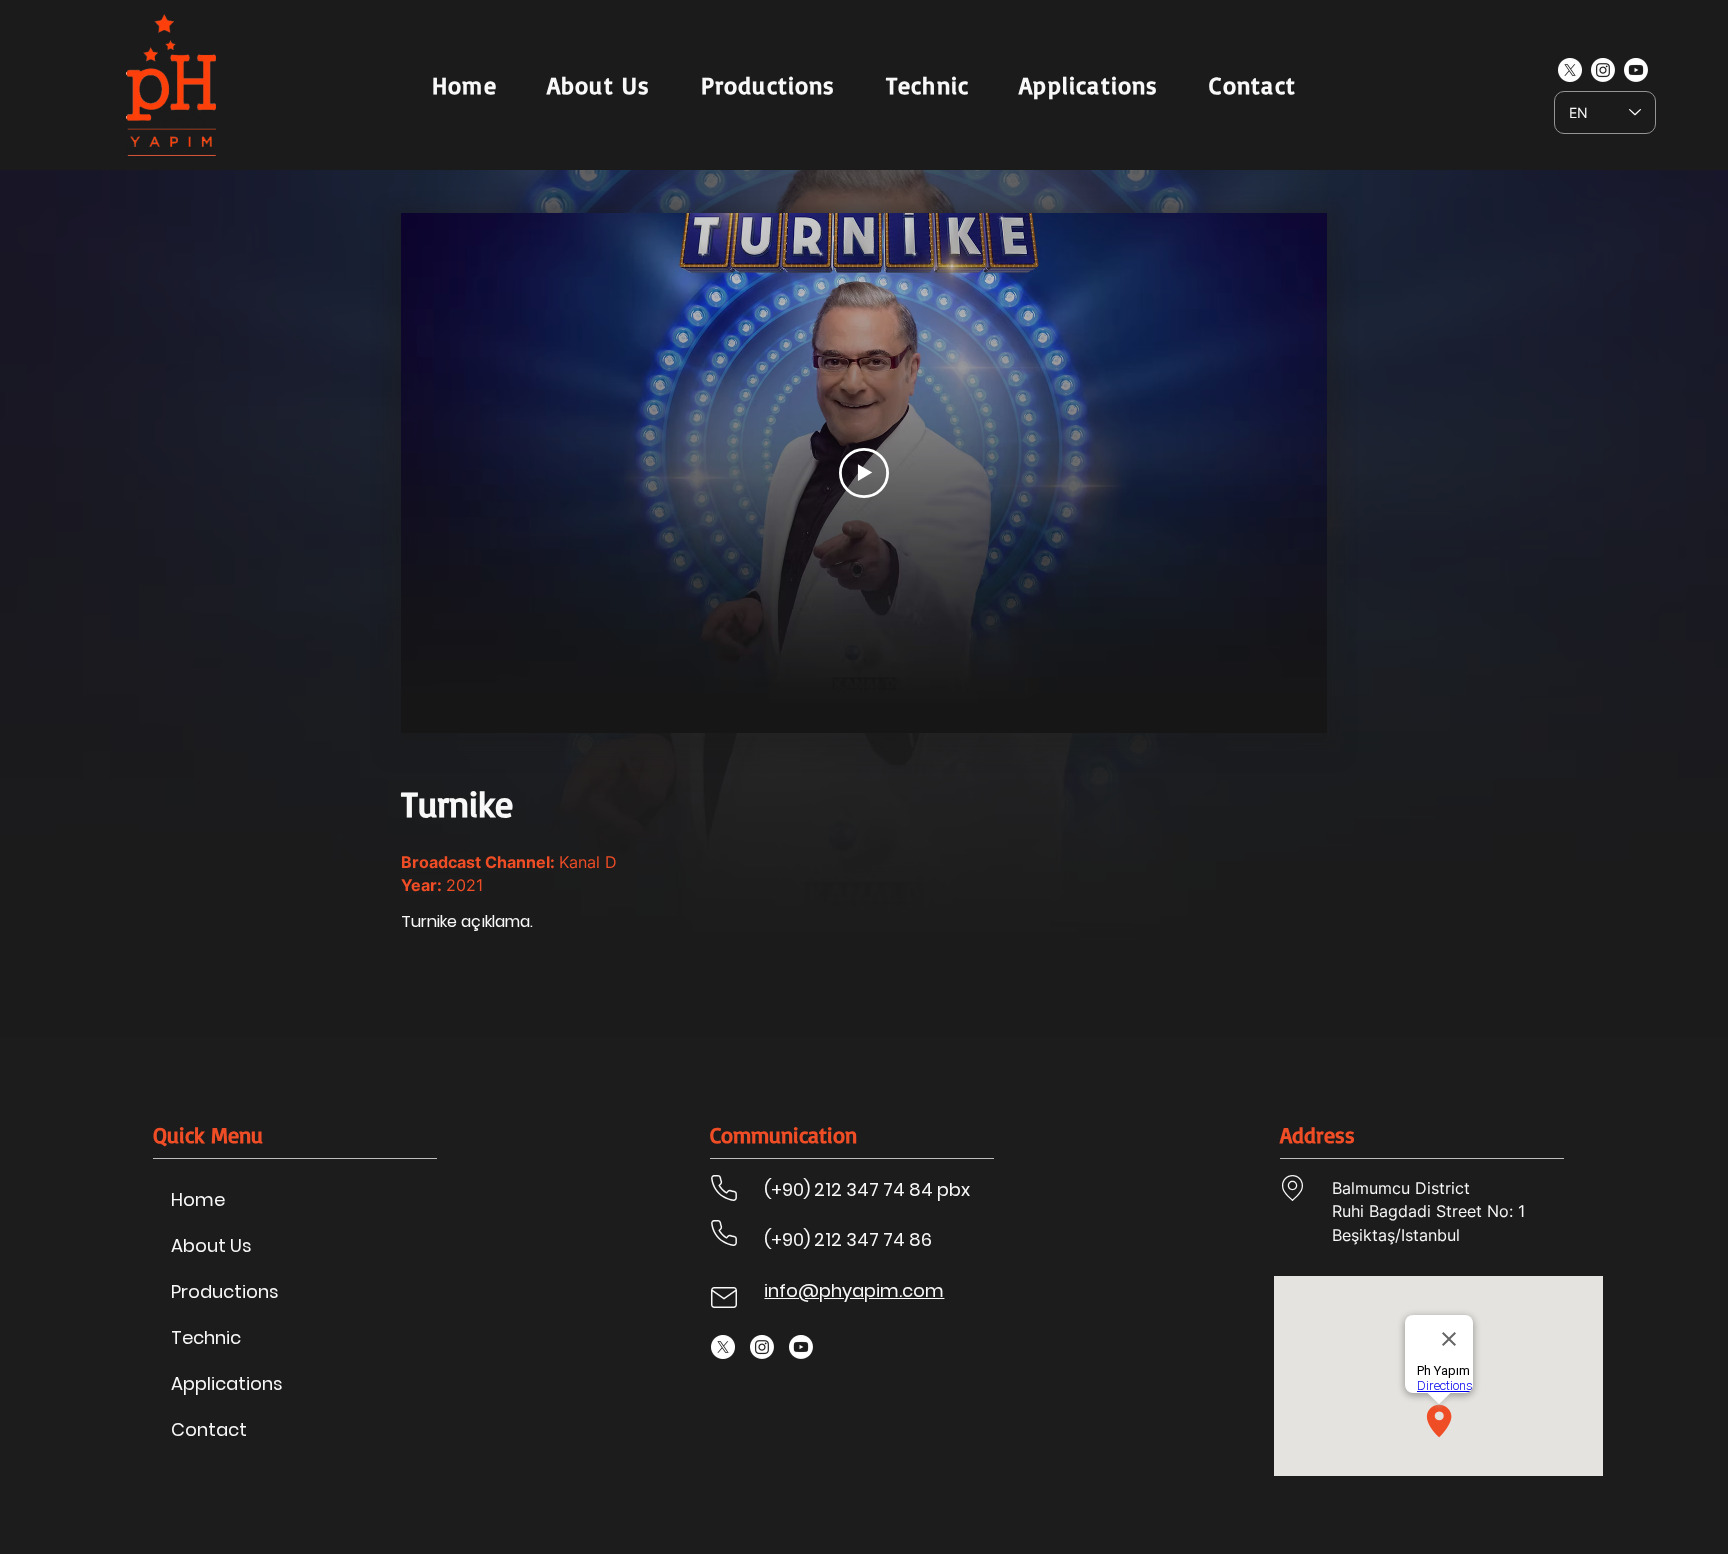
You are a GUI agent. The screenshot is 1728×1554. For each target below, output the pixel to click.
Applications (227, 1383)
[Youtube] (1636, 70)
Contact (209, 1429)
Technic (206, 1337)
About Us (211, 1245)
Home (198, 1199)
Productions (225, 1291)
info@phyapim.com (854, 1290)
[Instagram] (1603, 70)
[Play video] (864, 473)
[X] (1570, 70)
